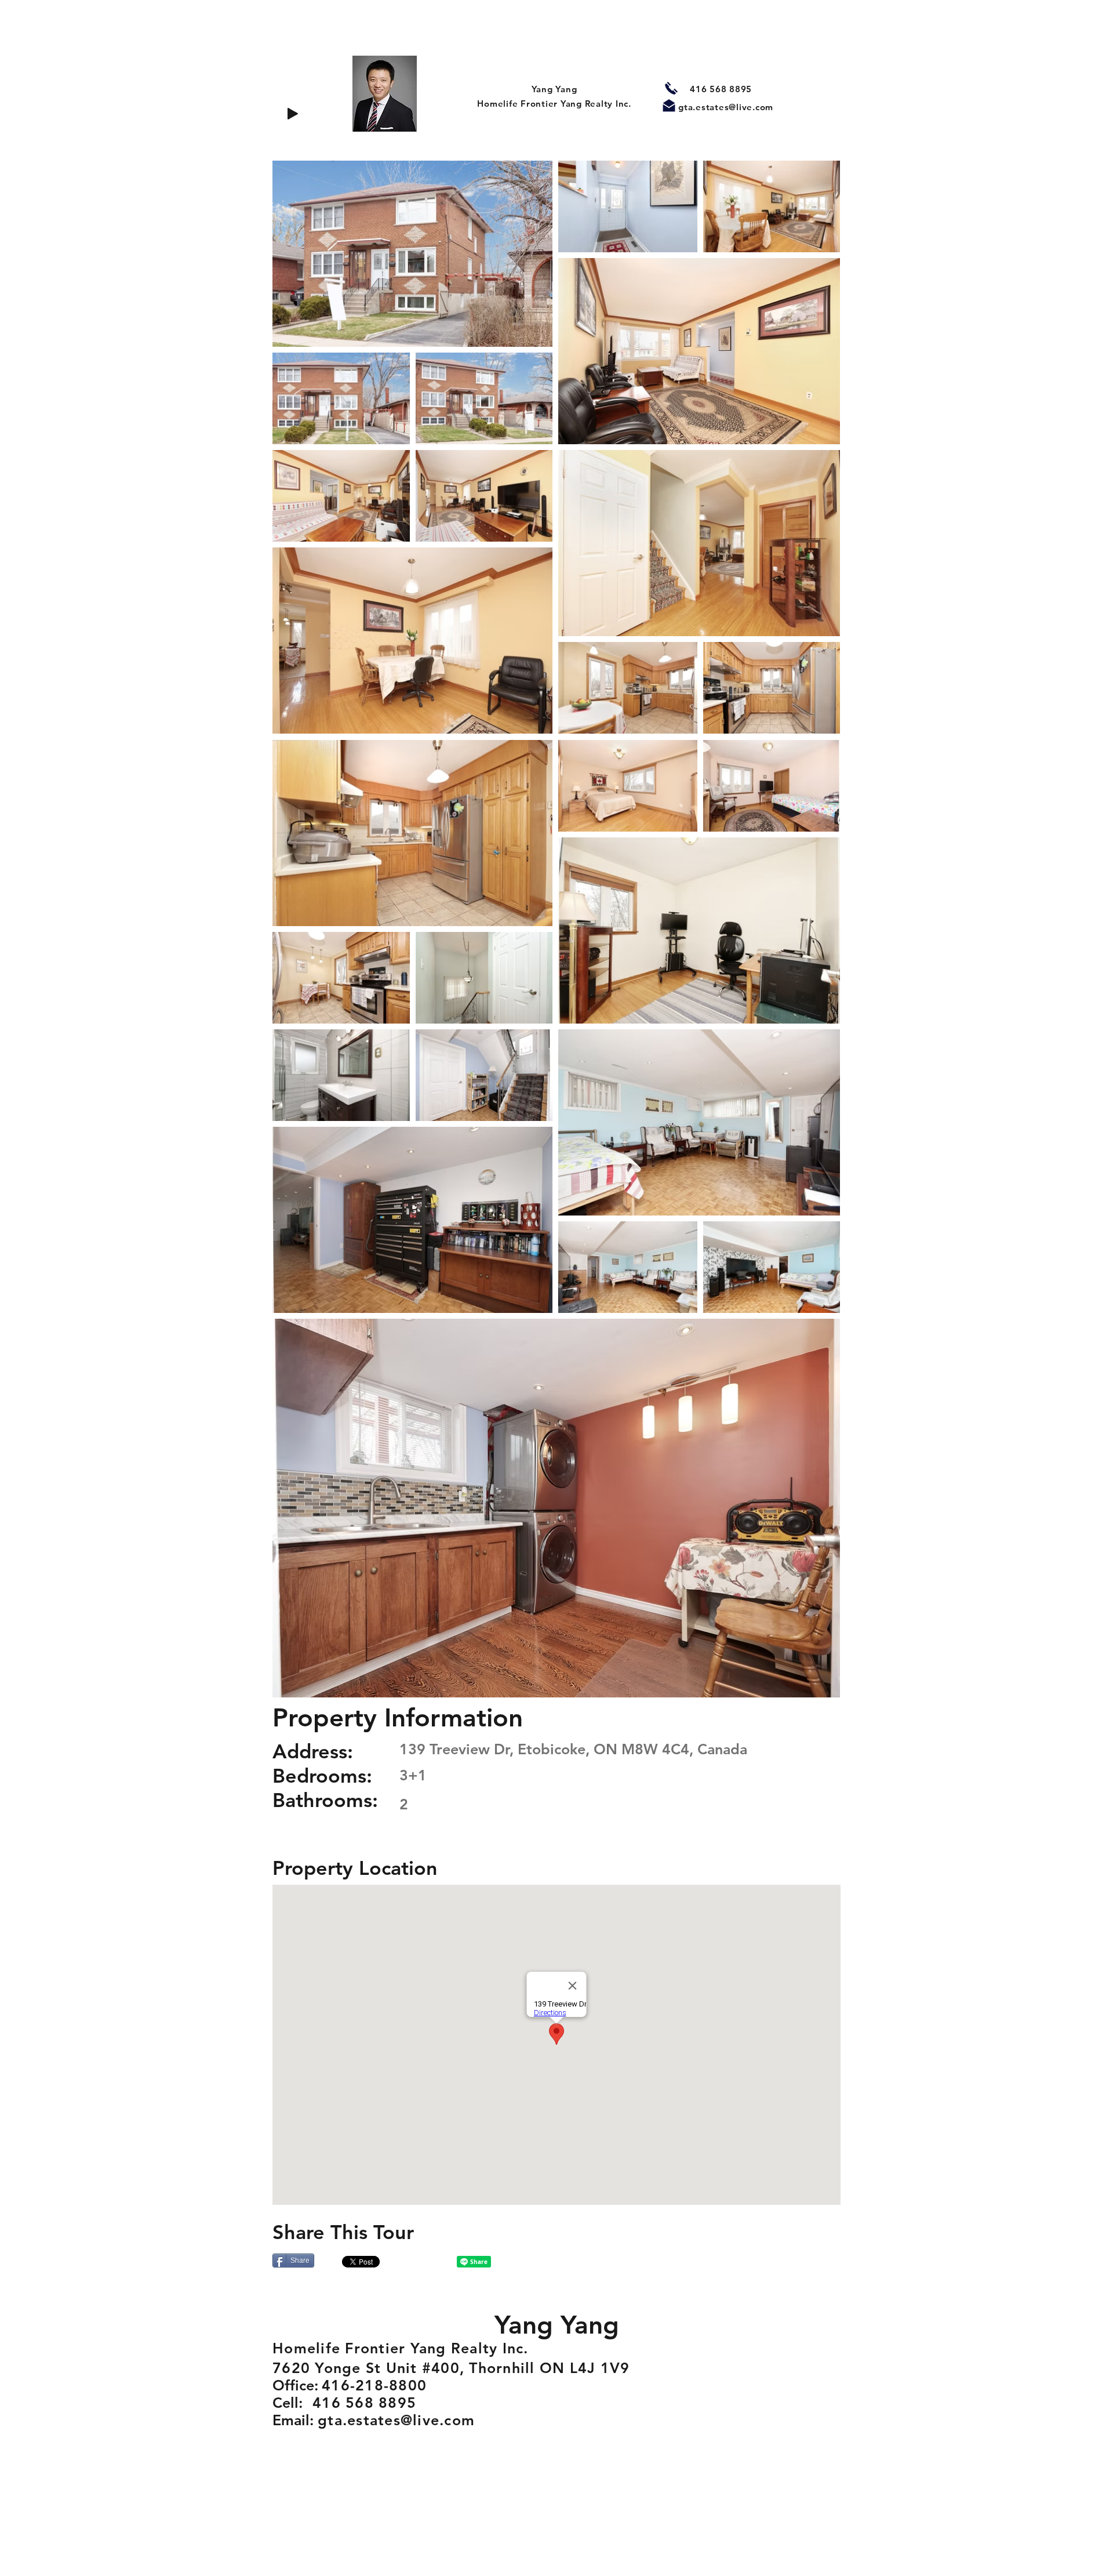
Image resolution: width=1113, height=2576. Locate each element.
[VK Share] (421, 2262)
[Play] (293, 114)
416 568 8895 (721, 89)
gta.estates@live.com (726, 107)
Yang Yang (554, 89)
